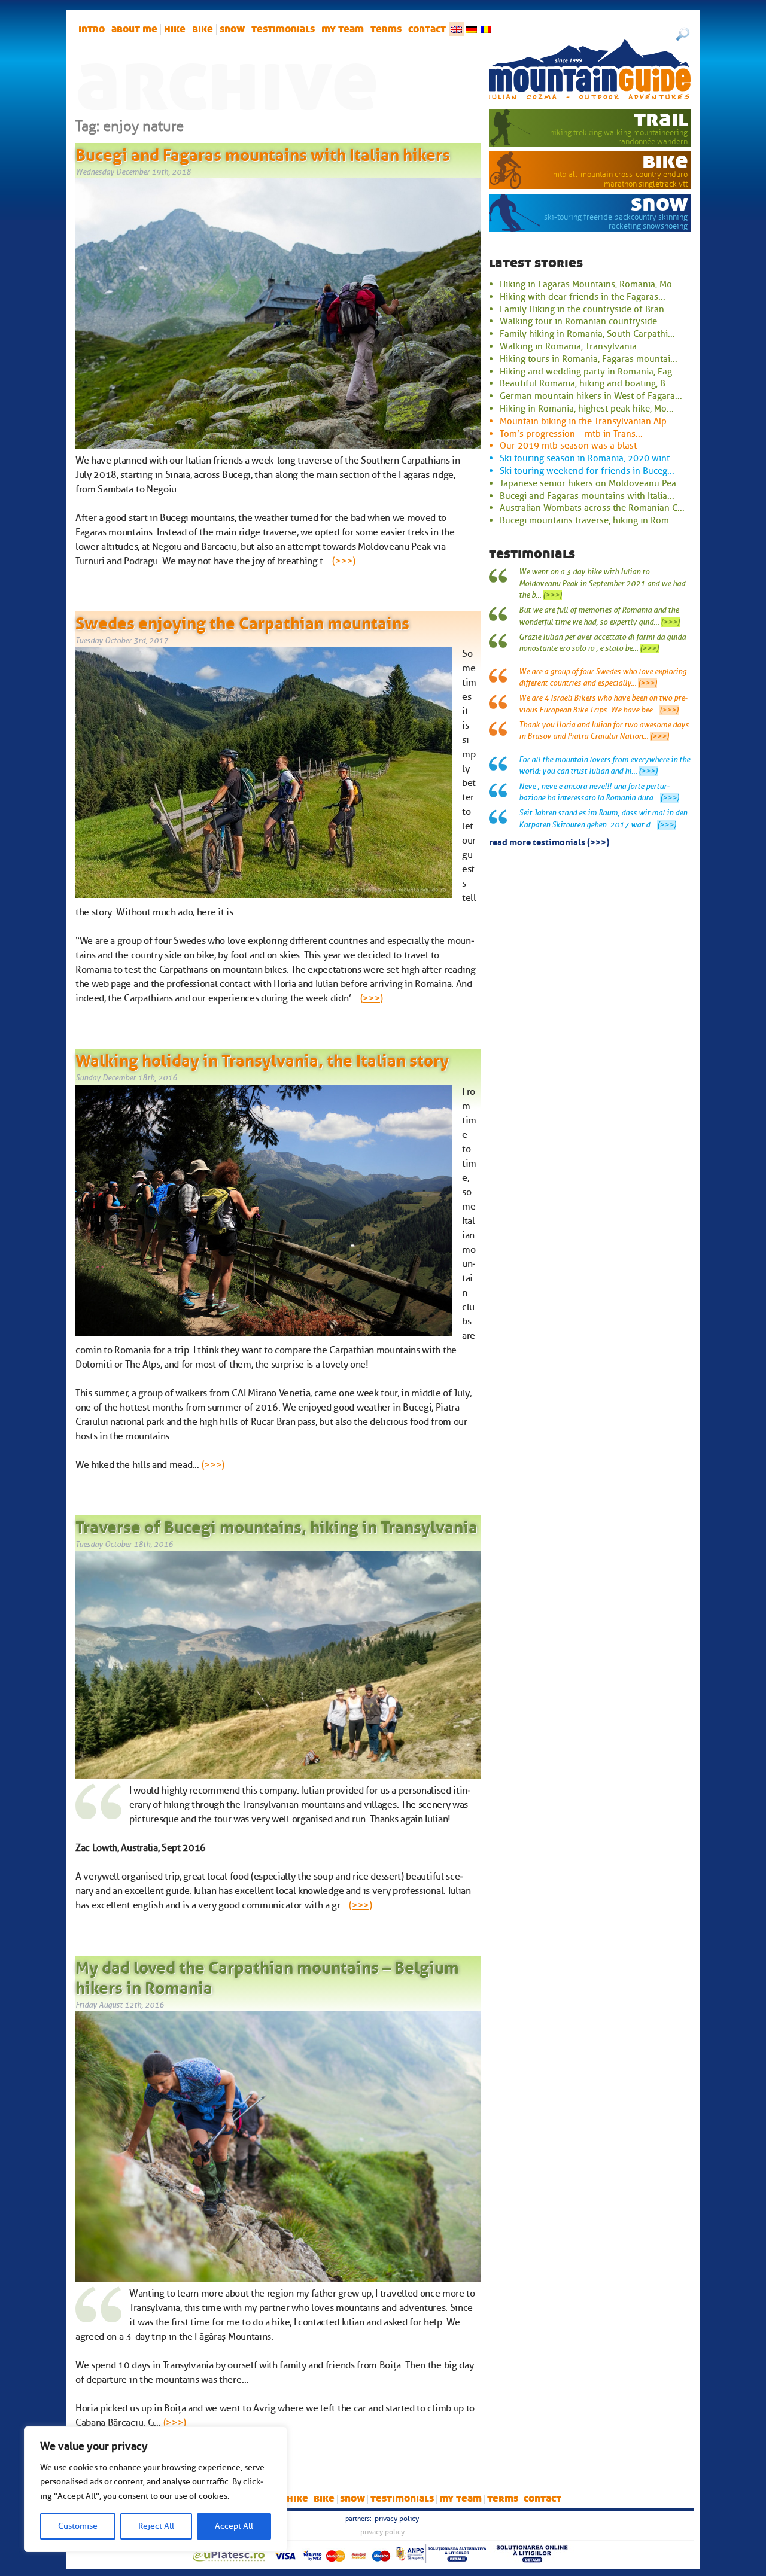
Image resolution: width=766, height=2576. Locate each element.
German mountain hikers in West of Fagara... (591, 396)
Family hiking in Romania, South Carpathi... (587, 334)
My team (343, 29)
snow (232, 29)
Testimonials (283, 29)
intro (92, 29)
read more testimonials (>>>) (549, 841)
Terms (386, 29)
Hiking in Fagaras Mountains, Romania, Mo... (589, 284)
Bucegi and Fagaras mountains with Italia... (587, 496)
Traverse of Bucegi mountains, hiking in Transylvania (276, 1525)
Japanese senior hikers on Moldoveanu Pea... (592, 483)
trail (661, 119)
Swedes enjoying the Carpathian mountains (242, 621)
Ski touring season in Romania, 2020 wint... (588, 458)
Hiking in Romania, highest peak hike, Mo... (587, 409)
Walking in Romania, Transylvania (568, 346)
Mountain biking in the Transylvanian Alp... (587, 421)
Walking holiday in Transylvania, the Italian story (262, 1058)
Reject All (156, 2526)
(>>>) (344, 561)
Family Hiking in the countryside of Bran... (586, 309)
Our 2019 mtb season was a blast (568, 446)
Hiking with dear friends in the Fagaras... (583, 297)
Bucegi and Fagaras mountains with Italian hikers (263, 153)
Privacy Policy (397, 2519)
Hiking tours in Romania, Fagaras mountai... (589, 359)
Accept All (234, 2526)
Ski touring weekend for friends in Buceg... (587, 471)
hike (175, 29)
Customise (78, 2526)
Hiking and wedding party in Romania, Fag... (589, 372)
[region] (156, 2489)
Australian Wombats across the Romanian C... (592, 508)
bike (203, 29)
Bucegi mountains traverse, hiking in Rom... (588, 520)
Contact (427, 29)
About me (134, 29)
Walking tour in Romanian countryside (578, 321)
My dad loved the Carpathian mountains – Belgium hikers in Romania (267, 1975)
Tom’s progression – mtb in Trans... (571, 434)
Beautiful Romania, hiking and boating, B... (586, 383)
